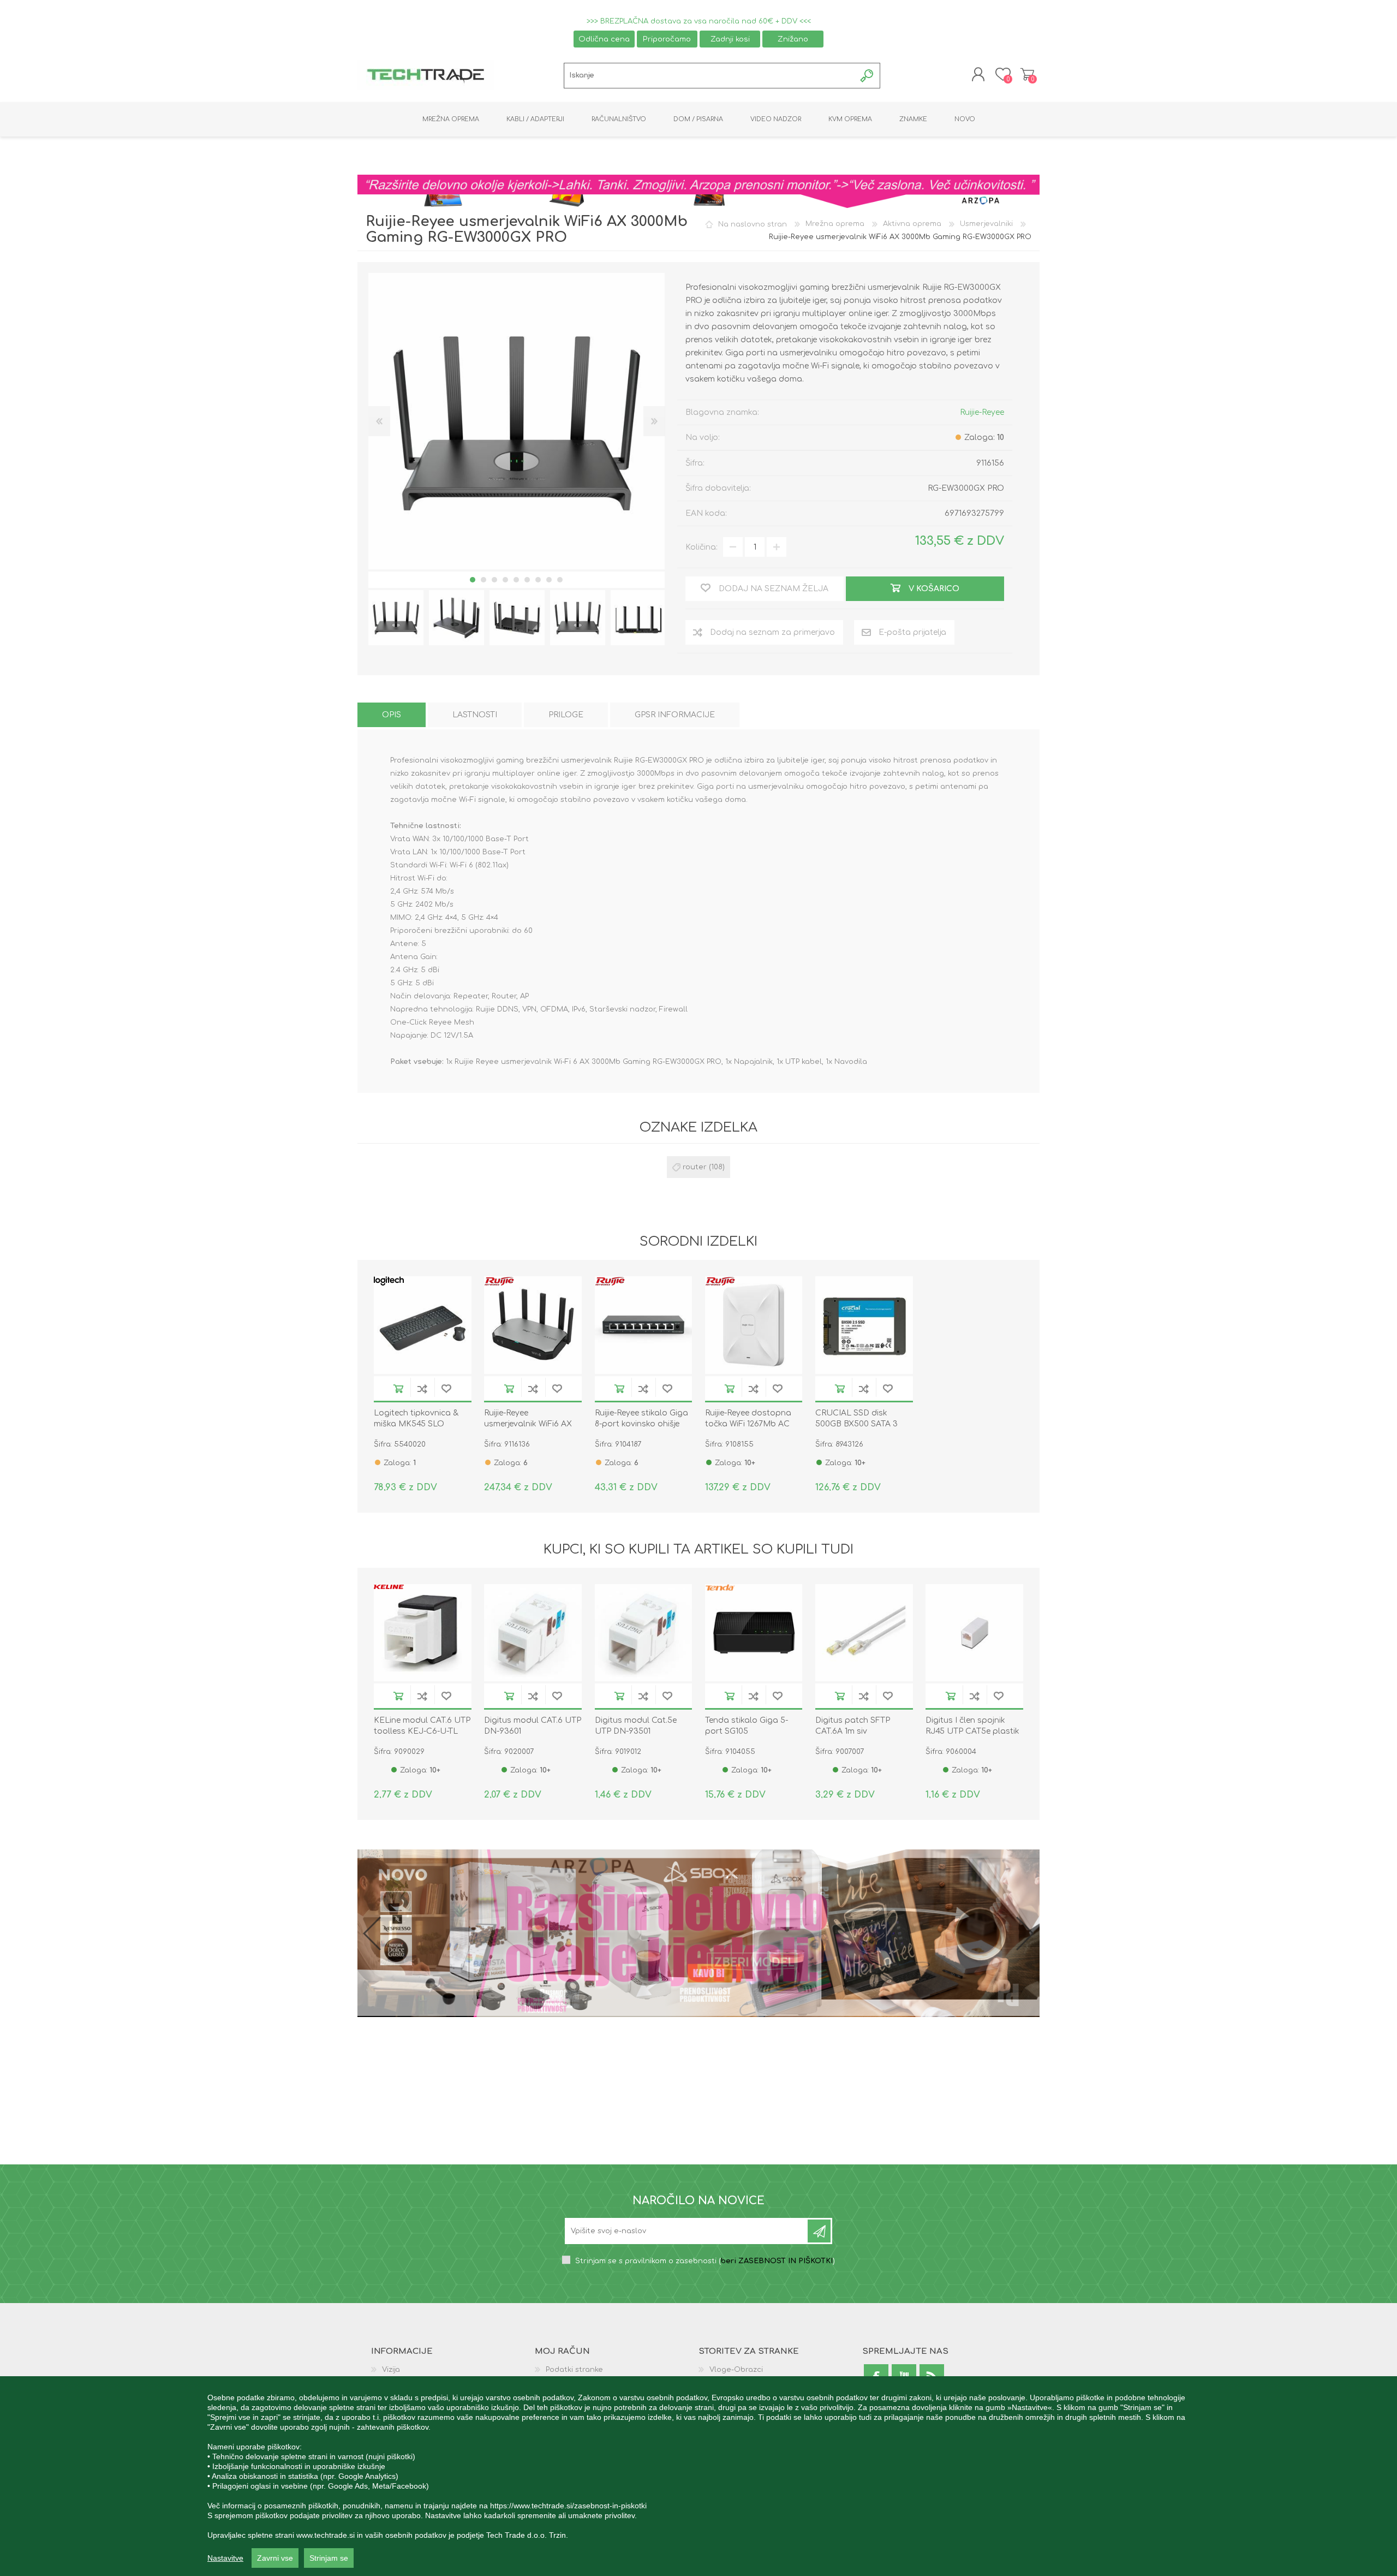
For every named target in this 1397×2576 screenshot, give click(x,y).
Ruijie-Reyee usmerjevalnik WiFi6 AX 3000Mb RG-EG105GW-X (530, 1424)
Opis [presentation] (392, 715)
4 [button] (505, 580)
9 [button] (560, 580)
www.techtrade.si (326, 2535)
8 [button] (549, 580)
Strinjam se (329, 2558)
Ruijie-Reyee (982, 412)
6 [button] (527, 580)
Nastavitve (225, 2558)
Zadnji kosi (730, 39)
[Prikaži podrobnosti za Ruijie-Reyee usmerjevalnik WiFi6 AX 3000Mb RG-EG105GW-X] (533, 1325)
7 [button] (538, 580)
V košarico (398, 1388)
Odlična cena (604, 39)
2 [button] (483, 580)
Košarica (1027, 74)
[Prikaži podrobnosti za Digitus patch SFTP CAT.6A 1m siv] (864, 1633)
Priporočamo (667, 39)
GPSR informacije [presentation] (675, 715)
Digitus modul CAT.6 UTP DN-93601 (533, 1726)
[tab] (392, 715)
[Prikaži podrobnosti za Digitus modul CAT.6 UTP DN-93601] (533, 1633)
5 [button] (516, 580)
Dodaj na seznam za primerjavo (422, 1388)
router (695, 1167)
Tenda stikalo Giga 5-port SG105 (747, 1726)
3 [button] (494, 580)
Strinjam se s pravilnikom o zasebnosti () (705, 2261)
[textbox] (710, 76)
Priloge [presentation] (566, 715)
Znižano (793, 39)
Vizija (391, 2370)
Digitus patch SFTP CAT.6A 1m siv (853, 1726)
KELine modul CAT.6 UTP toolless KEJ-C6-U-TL (422, 1726)
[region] (698, 2476)
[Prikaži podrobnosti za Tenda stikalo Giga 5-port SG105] (754, 1633)
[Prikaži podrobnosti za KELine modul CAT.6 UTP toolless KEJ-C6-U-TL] (423, 1633)
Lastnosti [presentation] (475, 715)
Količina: (702, 547)
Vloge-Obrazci (736, 2370)
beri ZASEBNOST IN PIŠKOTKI (777, 2261)
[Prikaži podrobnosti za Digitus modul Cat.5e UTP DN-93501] (644, 1633)
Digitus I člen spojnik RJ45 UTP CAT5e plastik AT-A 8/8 (972, 1731)
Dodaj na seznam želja (446, 1388)
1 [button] (473, 580)
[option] (396, 618)
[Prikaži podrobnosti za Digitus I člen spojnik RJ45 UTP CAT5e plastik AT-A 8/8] (974, 1633)
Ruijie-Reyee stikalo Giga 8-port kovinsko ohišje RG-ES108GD (641, 1424)
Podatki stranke (574, 2370)
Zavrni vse (275, 2558)
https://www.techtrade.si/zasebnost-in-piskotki (568, 2506)
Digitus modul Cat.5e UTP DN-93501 (636, 1726)
